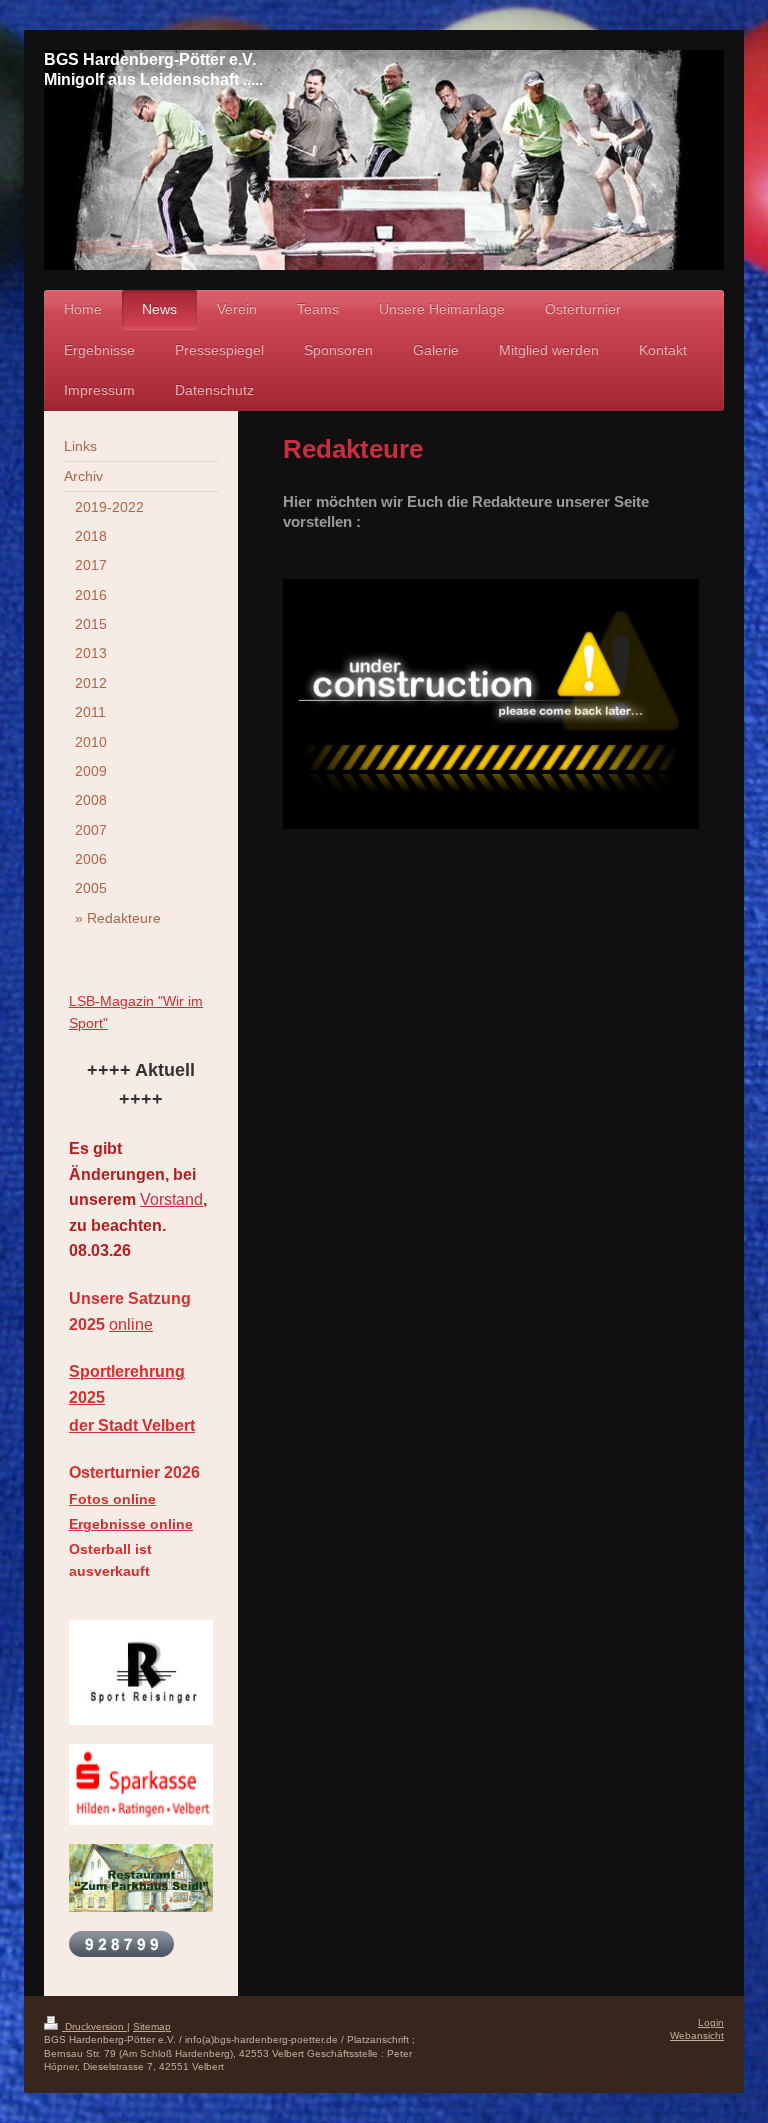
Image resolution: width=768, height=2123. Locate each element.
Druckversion (94, 2026)
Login (711, 2022)
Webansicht (697, 2035)
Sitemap (152, 2026)
